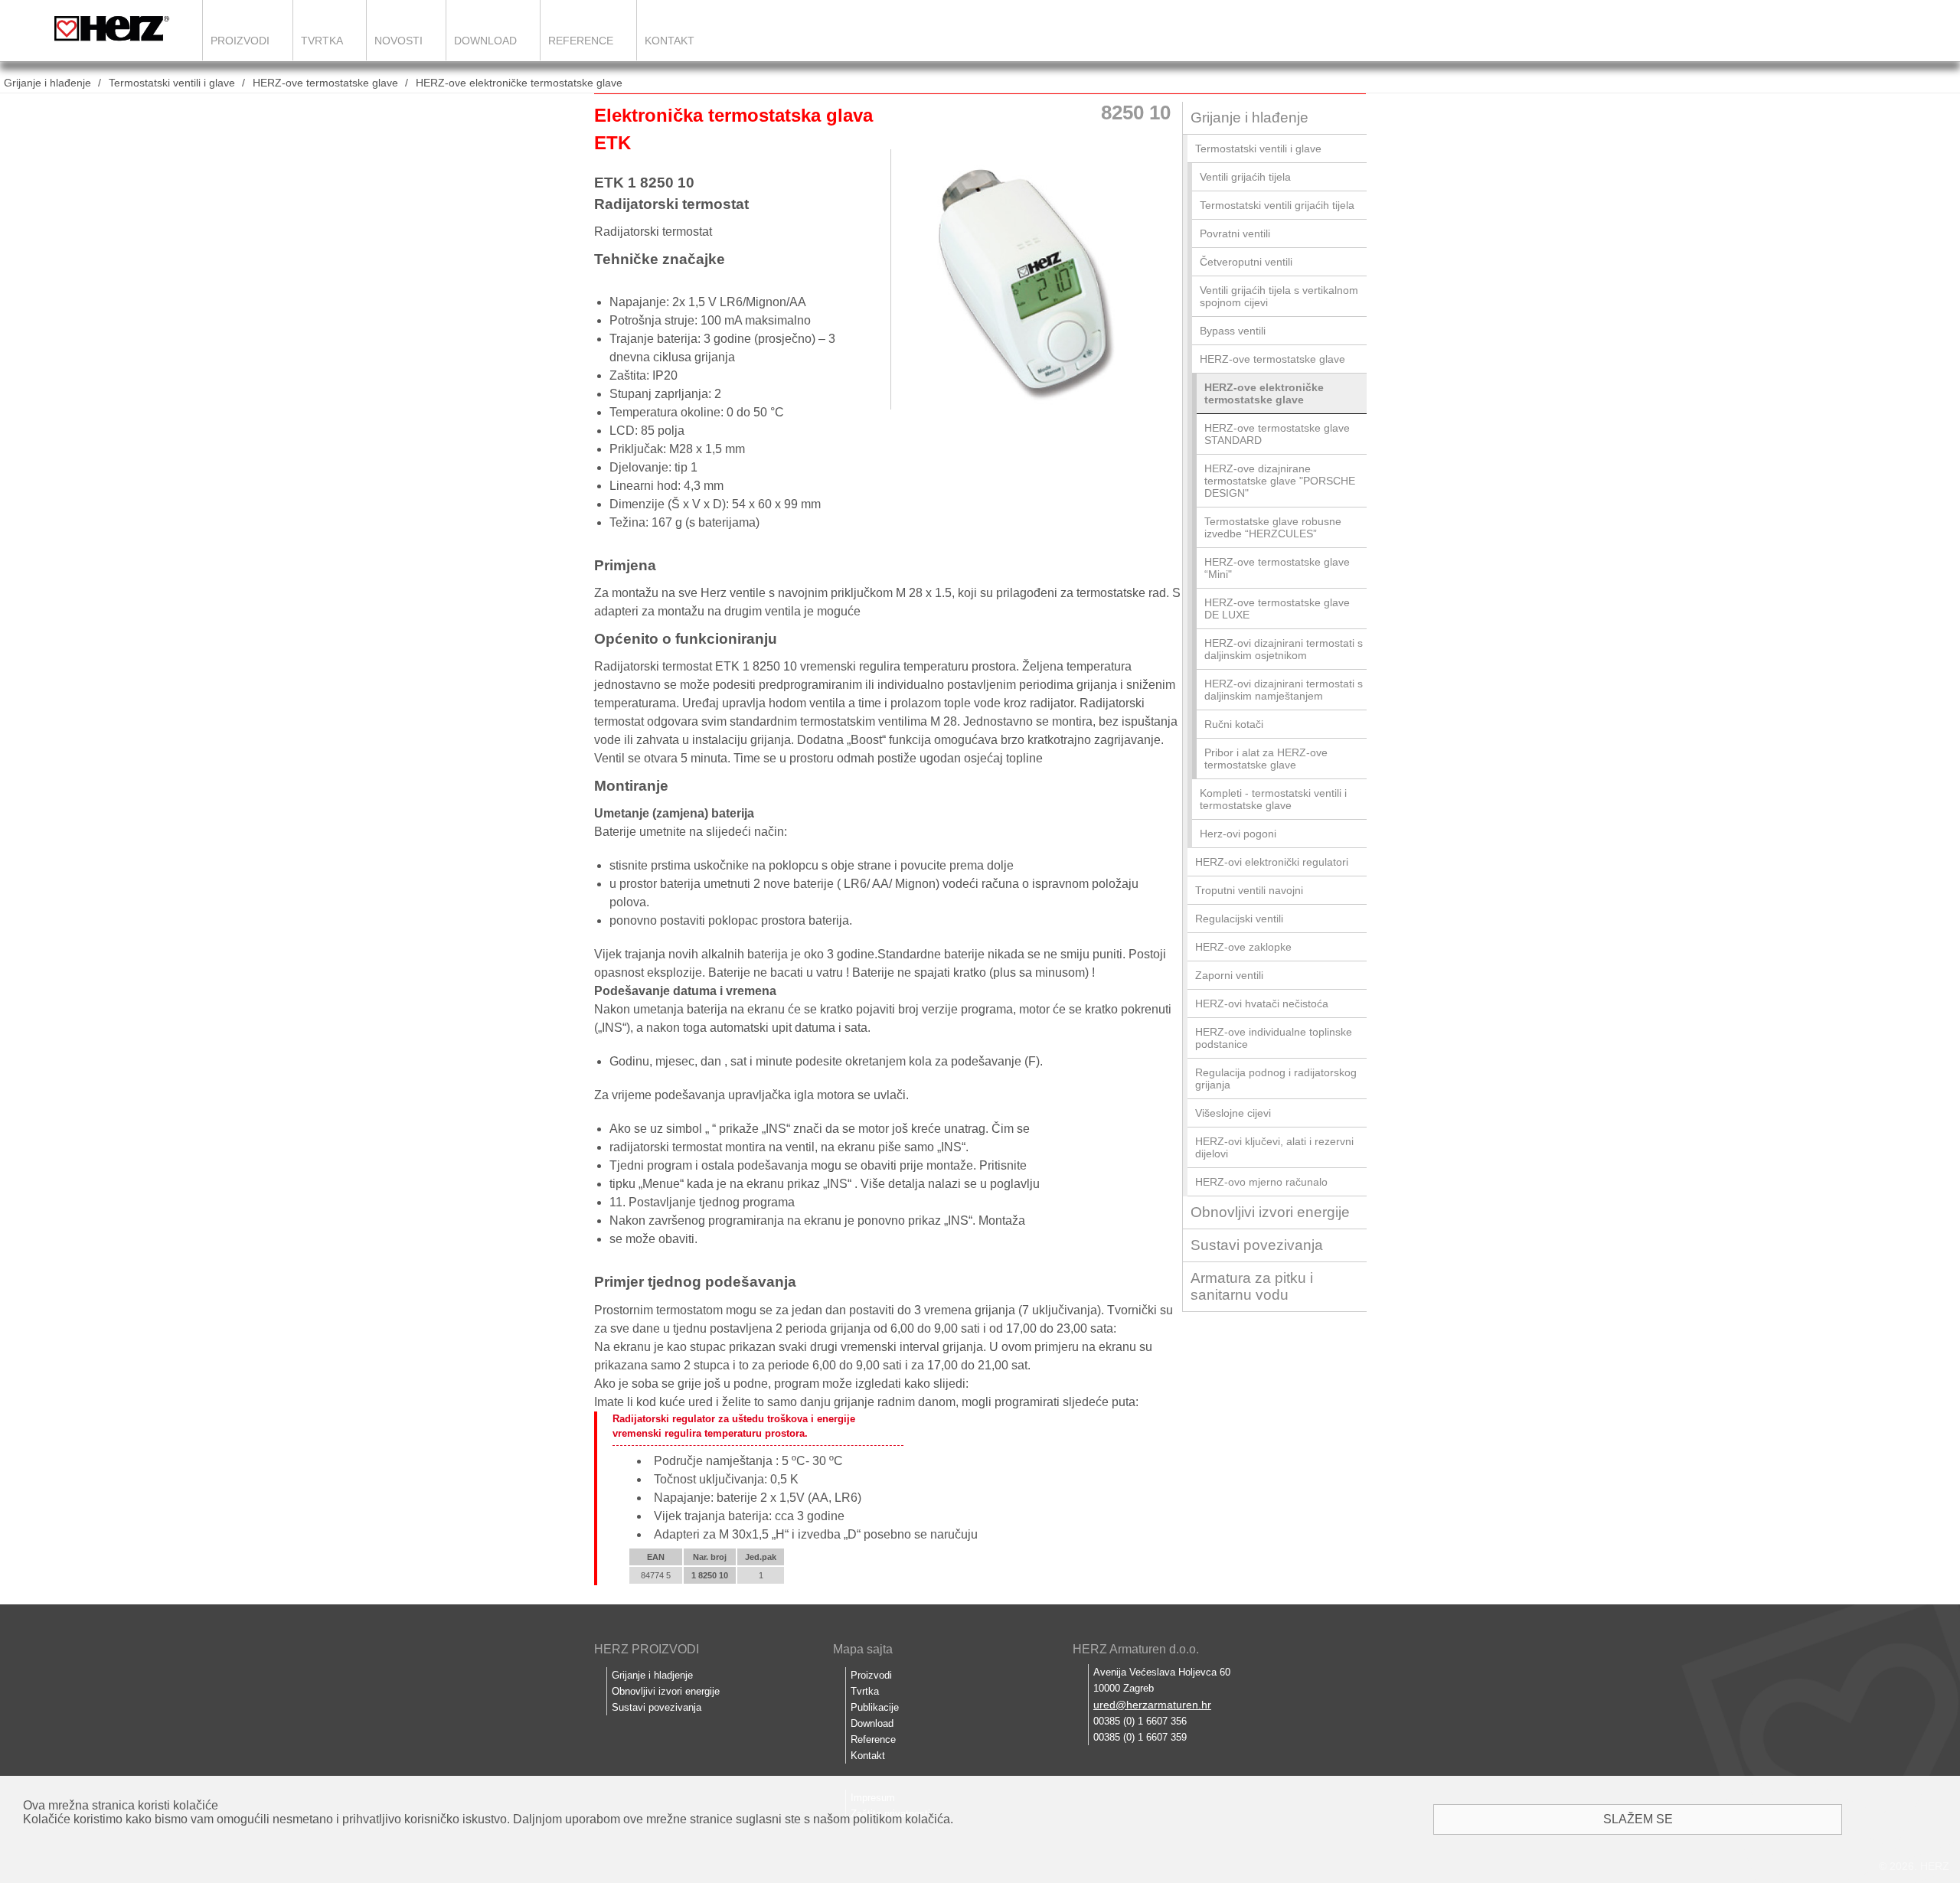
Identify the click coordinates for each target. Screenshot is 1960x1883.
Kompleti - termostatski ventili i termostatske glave (1273, 799)
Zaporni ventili (1229, 975)
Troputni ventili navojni (1249, 890)
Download (485, 41)
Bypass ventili (1233, 331)
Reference (581, 41)
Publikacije (875, 1707)
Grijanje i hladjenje (652, 1675)
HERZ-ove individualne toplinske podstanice (1274, 1038)
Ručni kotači (1234, 724)
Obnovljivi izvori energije (1270, 1212)
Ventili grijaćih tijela (1245, 177)
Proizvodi (240, 41)
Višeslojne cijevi (1233, 1113)
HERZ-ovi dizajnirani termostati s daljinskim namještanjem (1284, 690)
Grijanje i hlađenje (47, 83)
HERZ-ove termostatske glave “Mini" (1277, 568)
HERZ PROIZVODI (647, 1649)
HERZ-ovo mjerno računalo (1261, 1182)
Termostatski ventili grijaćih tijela (1277, 205)
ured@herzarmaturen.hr (1152, 1705)
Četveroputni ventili (1246, 262)
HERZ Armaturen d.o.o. (1136, 1649)
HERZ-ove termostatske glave (325, 83)
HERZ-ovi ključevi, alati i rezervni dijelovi (1274, 1147)
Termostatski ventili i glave (172, 83)
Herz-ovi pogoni (1238, 834)
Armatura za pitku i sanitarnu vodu (1252, 1286)
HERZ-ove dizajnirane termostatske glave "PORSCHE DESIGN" (1280, 481)
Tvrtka (322, 41)
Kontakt (670, 41)
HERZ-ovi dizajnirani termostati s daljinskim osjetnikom (1284, 649)
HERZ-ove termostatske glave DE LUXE (1277, 609)
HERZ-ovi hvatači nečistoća (1262, 1004)
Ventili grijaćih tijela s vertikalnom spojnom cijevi (1279, 296)
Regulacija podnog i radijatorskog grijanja (1276, 1079)
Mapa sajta (863, 1649)
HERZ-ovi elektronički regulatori (1272, 862)
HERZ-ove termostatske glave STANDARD (1277, 434)
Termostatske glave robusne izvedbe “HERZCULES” (1273, 527)
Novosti (399, 41)
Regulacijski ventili (1239, 919)
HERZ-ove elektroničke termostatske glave (519, 83)
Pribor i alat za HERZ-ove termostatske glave (1266, 759)
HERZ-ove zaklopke (1243, 947)
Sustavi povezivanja (1257, 1245)
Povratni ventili (1235, 233)
